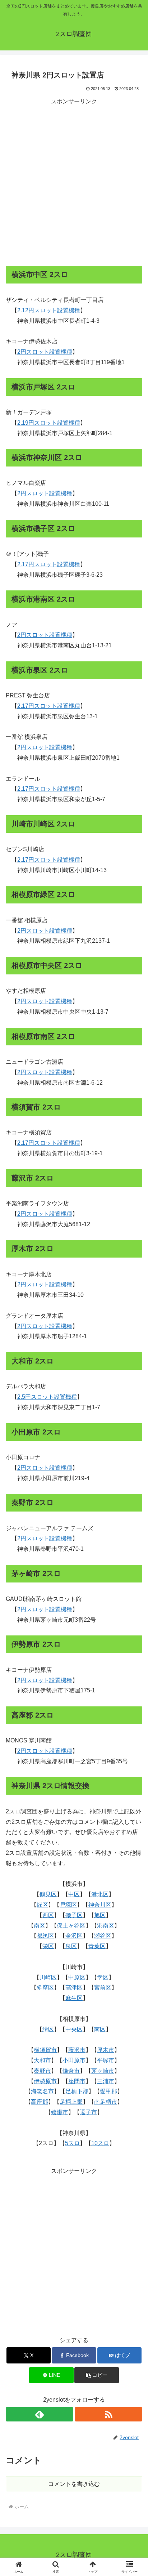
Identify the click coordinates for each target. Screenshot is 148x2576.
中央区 (74, 2029)
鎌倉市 (71, 2071)
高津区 (74, 1988)
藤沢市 (77, 2050)
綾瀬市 (60, 2112)
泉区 (71, 1946)
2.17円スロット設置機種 (49, 564)
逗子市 (88, 2112)
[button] (97, 2375)
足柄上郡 (71, 2102)
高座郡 (40, 2102)
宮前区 (103, 1988)
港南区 (106, 1926)
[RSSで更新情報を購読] (108, 2414)
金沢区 (74, 1936)
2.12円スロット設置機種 (49, 310)
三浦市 (106, 2081)
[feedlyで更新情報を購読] (40, 2414)
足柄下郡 (77, 2091)
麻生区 (74, 1998)
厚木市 (106, 2050)
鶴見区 (48, 1894)
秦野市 (42, 2071)
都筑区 (45, 1936)
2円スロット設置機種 (45, 352)
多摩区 (45, 1988)
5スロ (72, 2143)
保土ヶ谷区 (71, 1926)
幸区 (103, 1977)
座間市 (77, 2081)
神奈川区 (100, 1905)
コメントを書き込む (74, 2484)
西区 (48, 1915)
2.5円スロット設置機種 (47, 1397)
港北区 (100, 1894)
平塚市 (106, 2060)
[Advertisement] (74, 181)
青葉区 (97, 1946)
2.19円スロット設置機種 (49, 423)
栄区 (48, 1946)
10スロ (100, 2143)
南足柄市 (106, 2102)
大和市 (42, 2060)
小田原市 (74, 2060)
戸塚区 (68, 1905)
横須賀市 (45, 2050)
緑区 (42, 1905)
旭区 (100, 1915)
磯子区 (74, 1915)
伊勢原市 (45, 2081)
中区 (74, 1894)
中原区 (77, 1977)
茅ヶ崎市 (103, 2071)
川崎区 (48, 1977)
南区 (40, 1926)
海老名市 (42, 2091)
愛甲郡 (108, 2091)
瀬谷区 (103, 1936)
